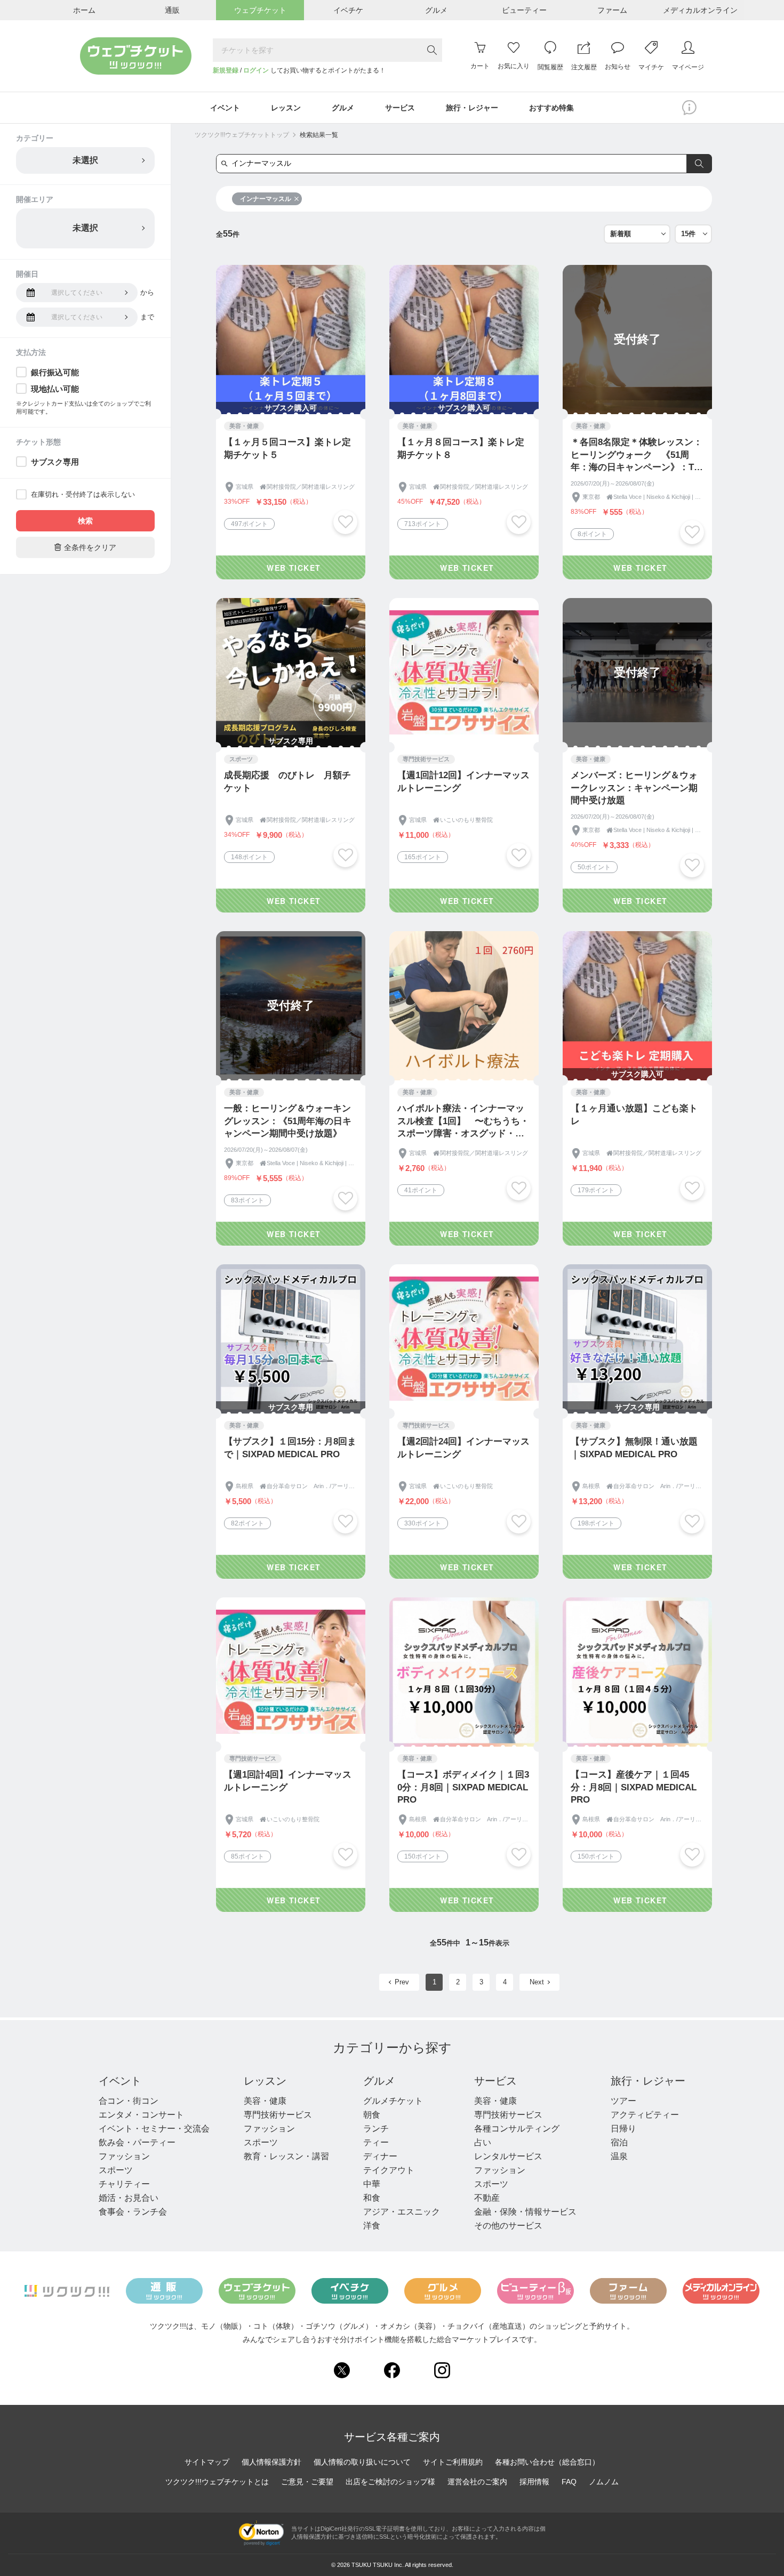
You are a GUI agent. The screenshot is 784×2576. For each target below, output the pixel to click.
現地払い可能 (55, 389)
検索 (85, 521)
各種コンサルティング (517, 2129)
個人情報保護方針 (271, 2462)
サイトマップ (207, 2462)
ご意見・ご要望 (307, 2482)
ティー (376, 2142)
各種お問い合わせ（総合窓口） (547, 2462)
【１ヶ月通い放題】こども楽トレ (634, 1115)
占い (483, 2142)
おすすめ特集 (551, 108)
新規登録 (226, 70)
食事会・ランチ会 (133, 2212)
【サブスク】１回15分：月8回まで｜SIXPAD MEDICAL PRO (290, 1448)
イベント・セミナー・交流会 (154, 2129)
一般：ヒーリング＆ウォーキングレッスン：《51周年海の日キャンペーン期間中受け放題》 (288, 1121)
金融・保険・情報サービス (525, 2212)
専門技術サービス (278, 2115)
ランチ (376, 2129)
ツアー (623, 2101)
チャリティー (124, 2184)
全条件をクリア (85, 547)
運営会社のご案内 (477, 2482)
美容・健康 (265, 2101)
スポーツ (116, 2170)
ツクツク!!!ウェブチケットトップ (242, 135)
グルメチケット (393, 2101)
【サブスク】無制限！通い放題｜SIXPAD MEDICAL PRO (634, 1448)
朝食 (372, 2115)
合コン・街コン (129, 2101)
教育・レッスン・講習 (286, 2156)
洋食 (372, 2226)
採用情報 (534, 2482)
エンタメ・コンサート (141, 2115)
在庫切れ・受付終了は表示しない (83, 494)
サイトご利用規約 (453, 2462)
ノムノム (604, 2482)
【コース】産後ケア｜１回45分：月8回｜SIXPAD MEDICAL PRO (634, 1787)
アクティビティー (645, 2115)
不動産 (487, 2198)
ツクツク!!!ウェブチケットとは (217, 2482)
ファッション (124, 2156)
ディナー (380, 2156)
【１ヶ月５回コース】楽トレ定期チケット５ (287, 449)
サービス (495, 2081)
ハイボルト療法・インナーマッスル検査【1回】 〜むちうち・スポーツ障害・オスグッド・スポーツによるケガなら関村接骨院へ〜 (463, 1122)
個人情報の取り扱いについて (362, 2462)
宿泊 (619, 2142)
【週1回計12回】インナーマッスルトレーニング (463, 782)
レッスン (265, 2081)
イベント (120, 2081)
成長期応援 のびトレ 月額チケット (287, 782)
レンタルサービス (508, 2156)
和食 (372, 2198)
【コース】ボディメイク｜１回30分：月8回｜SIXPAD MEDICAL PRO (463, 1787)
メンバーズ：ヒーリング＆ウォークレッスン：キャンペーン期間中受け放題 (634, 788)
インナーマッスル (266, 199)
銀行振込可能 (55, 372)
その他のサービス (508, 2226)
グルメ (379, 2081)
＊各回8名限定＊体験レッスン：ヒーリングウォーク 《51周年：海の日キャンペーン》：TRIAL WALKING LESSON (637, 455)
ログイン (256, 70)
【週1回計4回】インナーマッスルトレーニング (288, 1781)
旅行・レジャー (648, 2081)
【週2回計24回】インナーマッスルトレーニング (463, 1448)
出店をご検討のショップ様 (390, 2482)
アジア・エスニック (402, 2212)
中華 (372, 2184)
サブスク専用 (55, 462)
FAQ (569, 2482)
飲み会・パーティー (137, 2142)
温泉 (619, 2156)
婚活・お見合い (129, 2198)
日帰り (623, 2129)
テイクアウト (389, 2170)
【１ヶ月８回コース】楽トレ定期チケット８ (461, 449)
